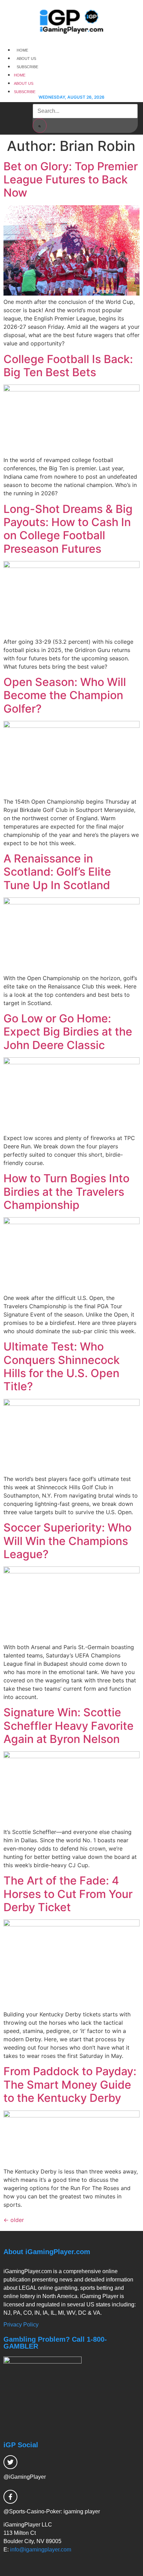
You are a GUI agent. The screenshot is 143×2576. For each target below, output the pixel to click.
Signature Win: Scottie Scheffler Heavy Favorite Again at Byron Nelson (69, 1726)
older (14, 2220)
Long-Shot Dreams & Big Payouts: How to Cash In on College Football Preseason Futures (68, 529)
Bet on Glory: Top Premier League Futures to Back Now (71, 180)
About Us (26, 58)
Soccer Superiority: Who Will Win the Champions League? (68, 1541)
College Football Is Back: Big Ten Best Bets (68, 366)
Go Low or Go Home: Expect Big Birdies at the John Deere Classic (68, 1032)
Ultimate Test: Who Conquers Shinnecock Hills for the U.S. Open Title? (62, 1366)
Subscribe (27, 67)
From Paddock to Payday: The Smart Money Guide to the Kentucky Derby (70, 2085)
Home (22, 50)
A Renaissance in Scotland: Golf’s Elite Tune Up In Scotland (57, 872)
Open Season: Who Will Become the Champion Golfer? (65, 695)
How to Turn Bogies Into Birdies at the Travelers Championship (66, 1192)
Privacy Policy (21, 2325)
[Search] (40, 126)
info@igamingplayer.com (41, 2550)
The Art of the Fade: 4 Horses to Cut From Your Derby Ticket (68, 1894)
